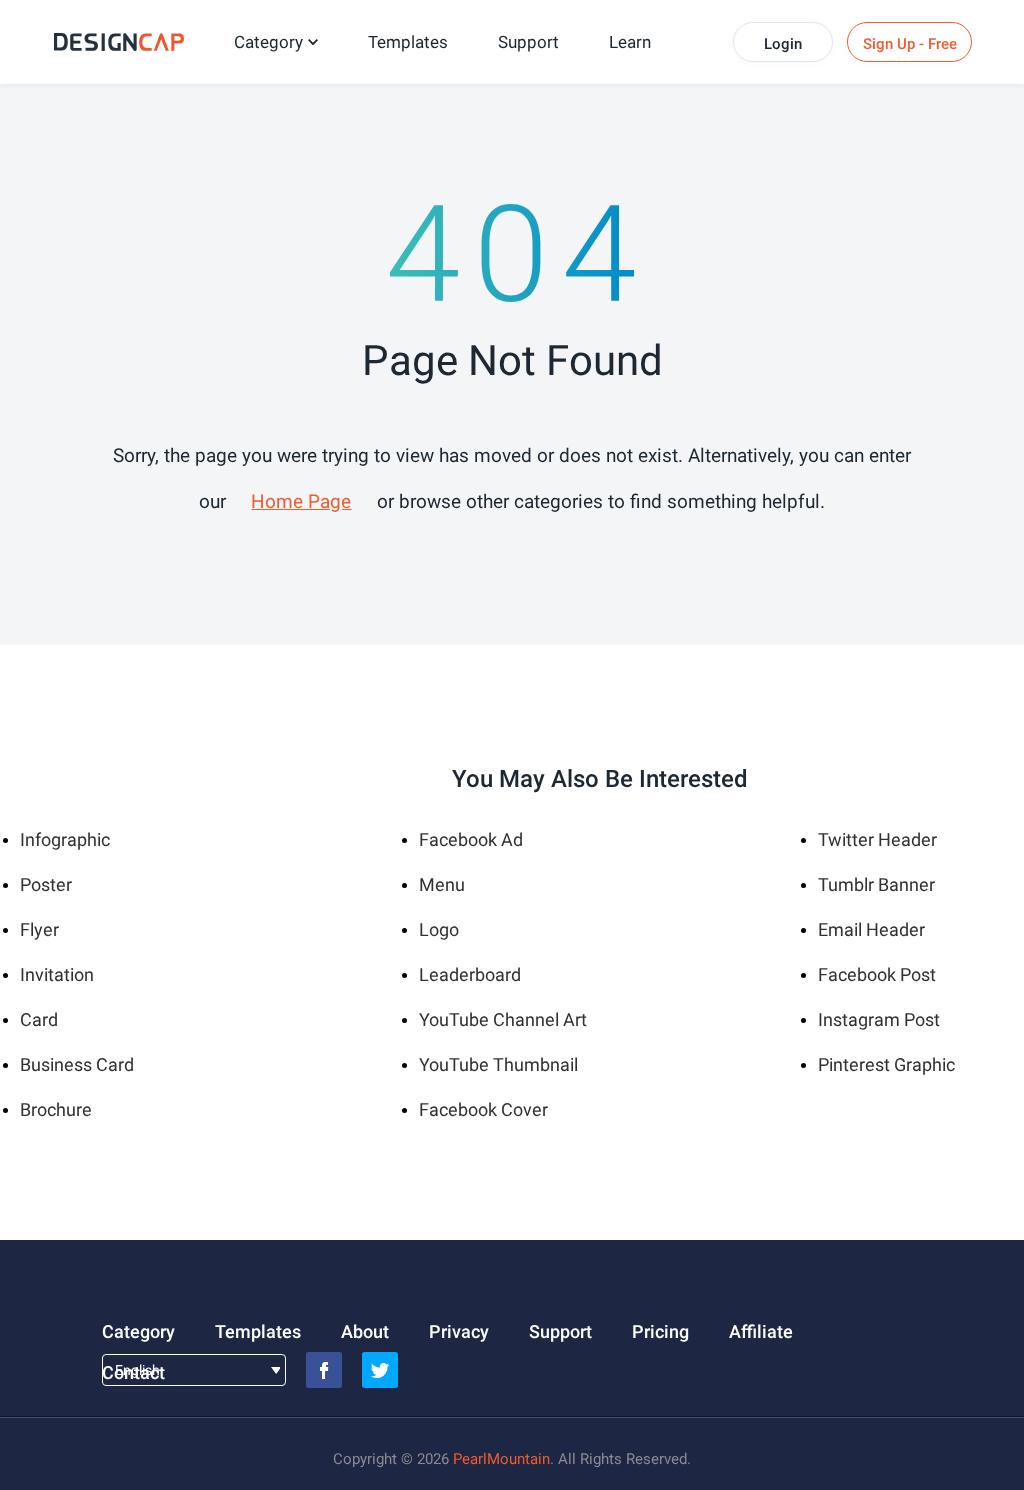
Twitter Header (877, 839)
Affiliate (761, 1331)
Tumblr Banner (876, 884)
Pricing (660, 1331)
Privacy (459, 1331)
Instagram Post (879, 1019)
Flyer (39, 929)
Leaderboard (470, 974)
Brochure (56, 1109)
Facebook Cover (483, 1109)
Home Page (301, 501)
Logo (439, 929)
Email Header (871, 929)
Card (39, 1019)
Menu (442, 884)
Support (528, 42)
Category (268, 42)
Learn (630, 42)
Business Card (77, 1064)
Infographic (65, 839)
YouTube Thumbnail (498, 1064)
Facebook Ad (471, 839)
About (365, 1331)
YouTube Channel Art (503, 1019)
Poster (46, 884)
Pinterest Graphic (886, 1064)
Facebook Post (877, 974)
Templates (408, 42)
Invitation (57, 974)
